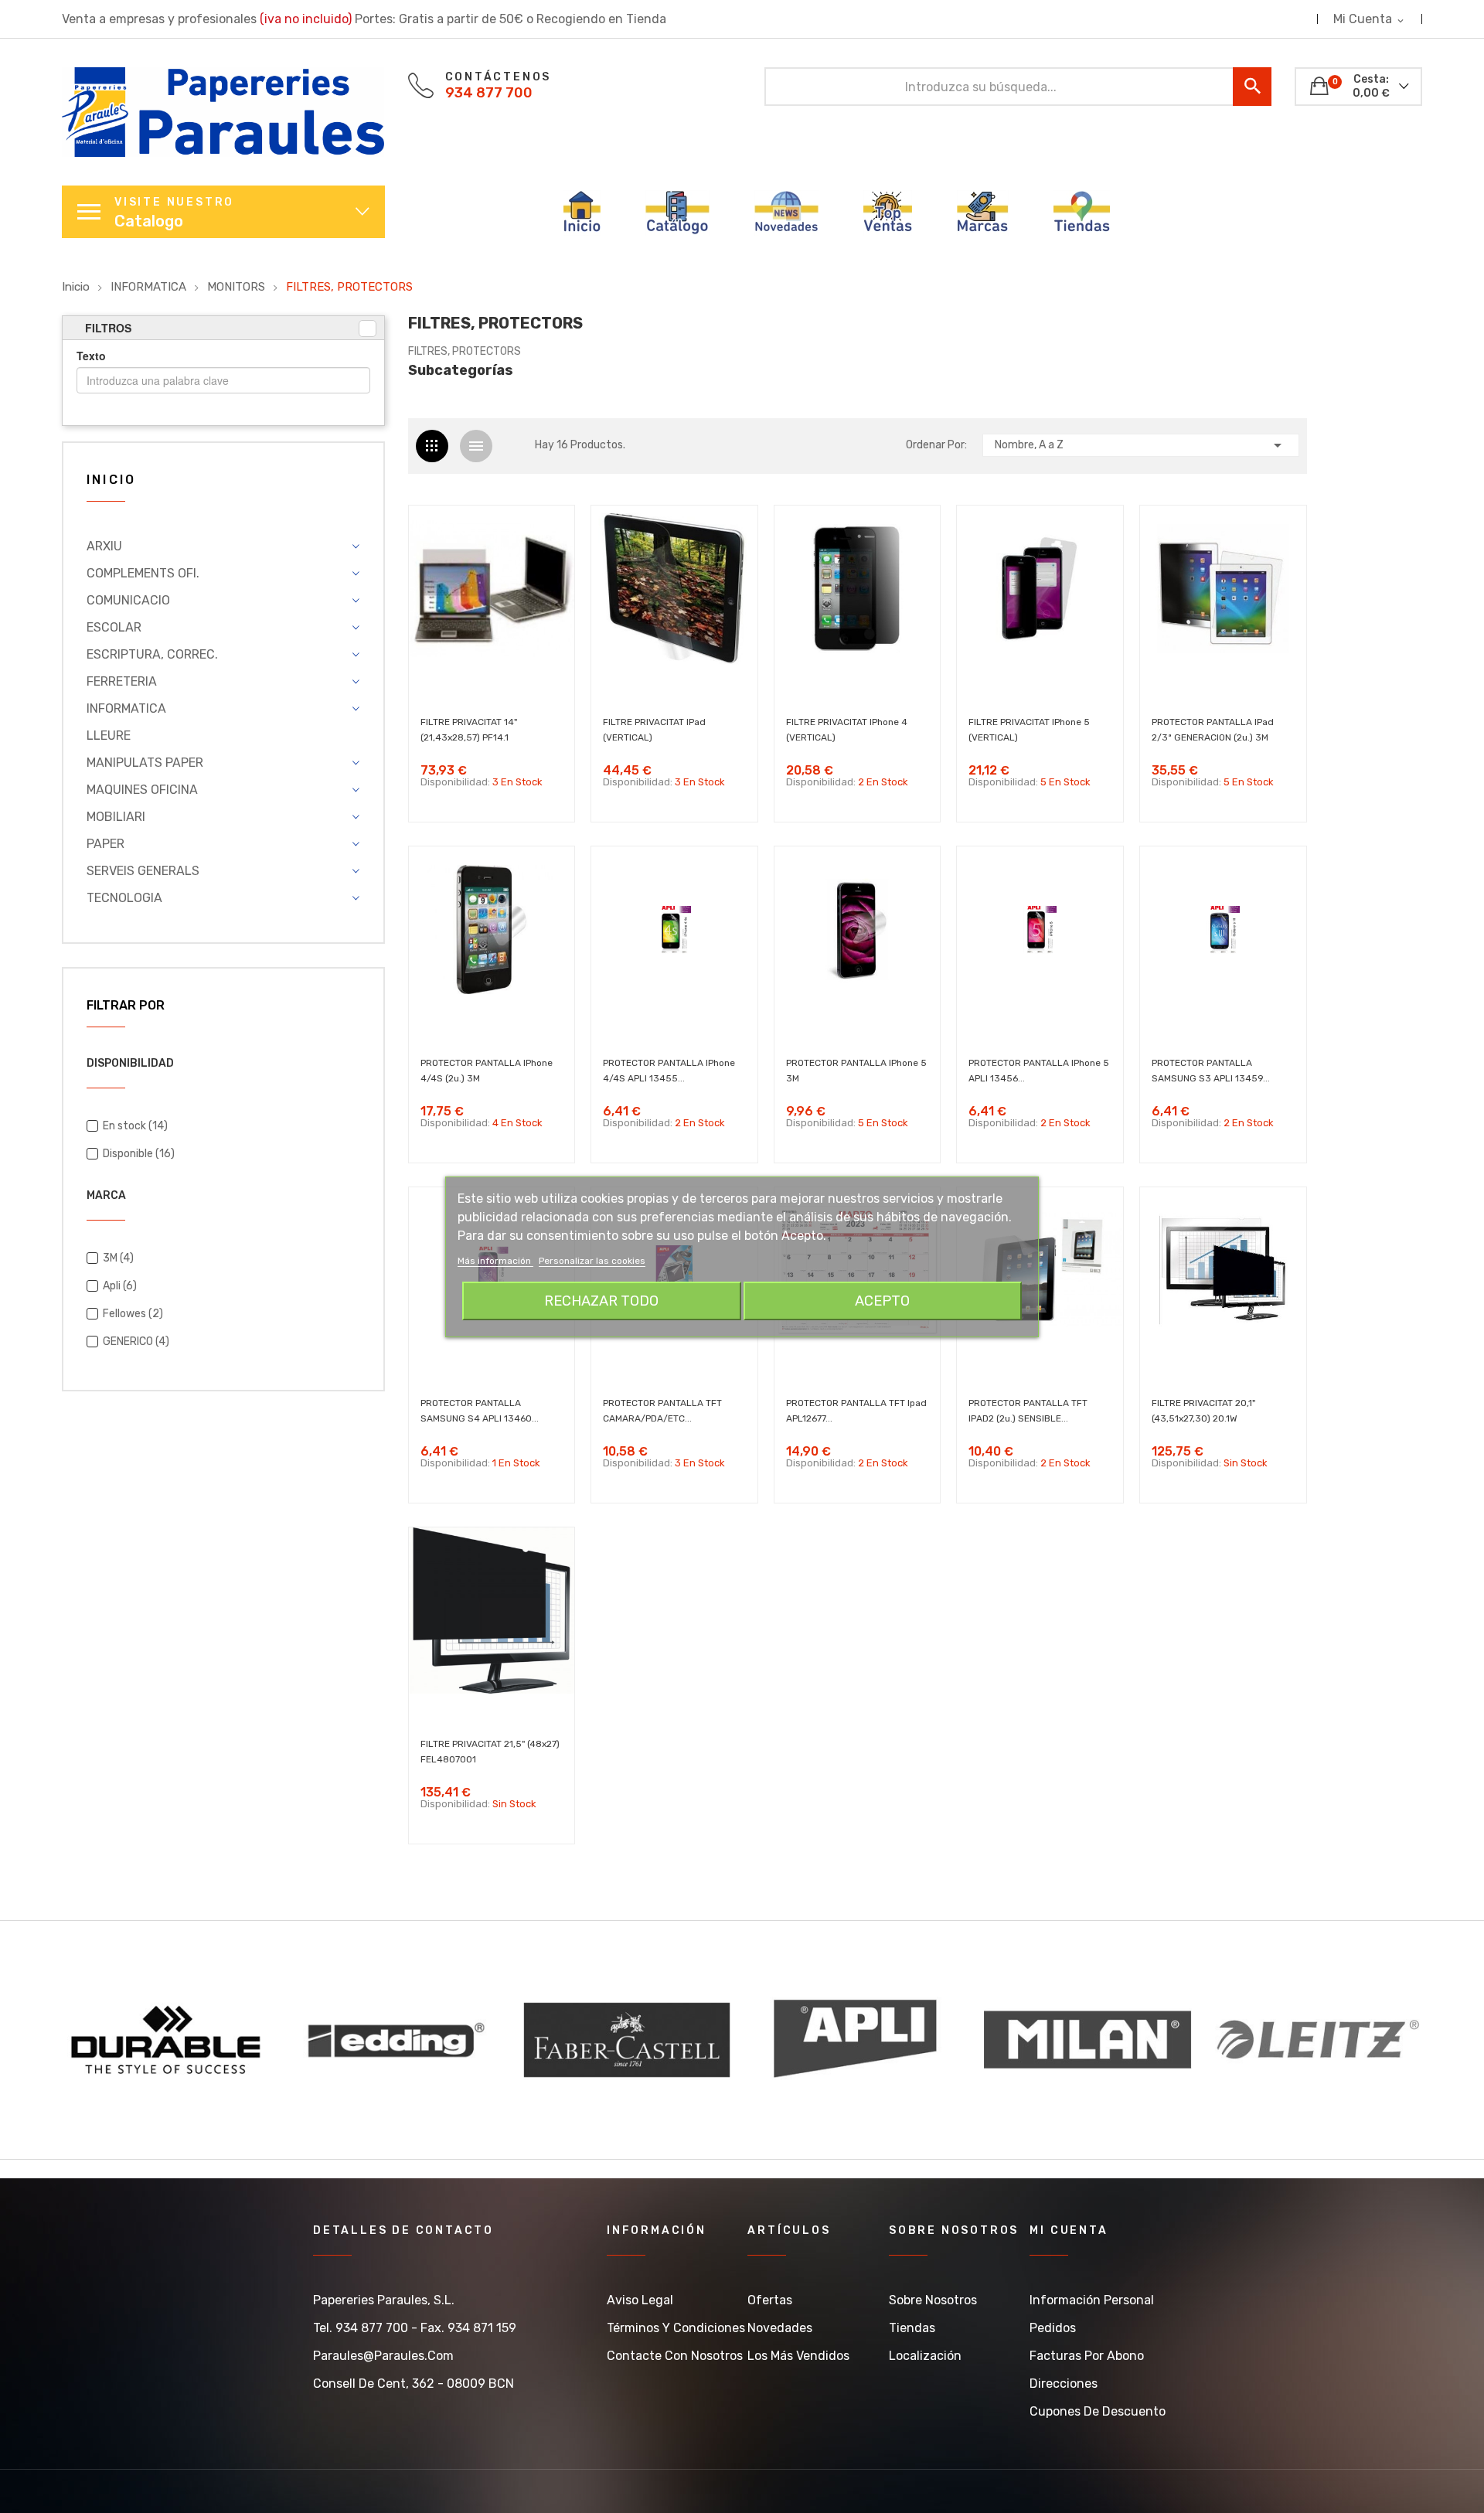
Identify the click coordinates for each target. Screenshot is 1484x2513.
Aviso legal (640, 2300)
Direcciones (1064, 2384)
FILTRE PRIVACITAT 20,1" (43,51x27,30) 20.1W (1203, 1411)
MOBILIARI (116, 817)
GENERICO (136, 1342)
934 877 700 (489, 93)
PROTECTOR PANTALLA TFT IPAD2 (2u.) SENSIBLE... (1028, 1411)
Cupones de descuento (1098, 2411)
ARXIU (104, 546)
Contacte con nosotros (675, 2356)
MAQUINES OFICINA (142, 790)
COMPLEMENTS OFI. (143, 573)
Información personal (1092, 2300)
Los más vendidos (798, 2356)
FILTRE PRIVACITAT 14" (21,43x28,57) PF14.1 (469, 730)
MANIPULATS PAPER (145, 763)
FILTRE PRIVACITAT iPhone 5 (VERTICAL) (1029, 730)
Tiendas (912, 2328)
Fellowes (133, 1314)
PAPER (106, 844)
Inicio (111, 480)
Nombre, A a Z (1141, 445)
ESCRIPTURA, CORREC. (152, 654)
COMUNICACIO (128, 600)
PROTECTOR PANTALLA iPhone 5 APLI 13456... (1039, 1071)
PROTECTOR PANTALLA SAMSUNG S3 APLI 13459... (1211, 1071)
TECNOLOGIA (124, 898)
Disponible (139, 1154)
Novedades (780, 2328)
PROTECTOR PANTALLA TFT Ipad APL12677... (856, 1411)
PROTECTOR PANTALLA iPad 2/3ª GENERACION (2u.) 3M (1213, 730)
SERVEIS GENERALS (143, 871)
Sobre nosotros (933, 2300)
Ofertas (770, 2300)
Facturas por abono (1087, 2356)
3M (118, 1258)
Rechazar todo (601, 1301)
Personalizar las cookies (592, 1261)
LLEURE (109, 736)
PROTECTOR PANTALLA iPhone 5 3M (856, 1071)
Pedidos (1053, 2328)
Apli (120, 1286)
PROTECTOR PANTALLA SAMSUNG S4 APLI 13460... (480, 1411)
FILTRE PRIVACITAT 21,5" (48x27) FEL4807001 (490, 1752)
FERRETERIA (122, 681)
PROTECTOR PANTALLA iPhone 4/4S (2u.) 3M (487, 1071)
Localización (925, 2356)
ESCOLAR (114, 627)
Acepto (882, 1301)
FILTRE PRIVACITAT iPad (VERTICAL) (654, 730)
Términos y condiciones (676, 2328)
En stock (135, 1126)
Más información (495, 1261)
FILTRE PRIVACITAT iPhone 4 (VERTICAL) (847, 730)
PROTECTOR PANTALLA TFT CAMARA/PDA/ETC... (662, 1411)
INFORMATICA (126, 708)
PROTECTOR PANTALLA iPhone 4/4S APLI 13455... (669, 1071)
